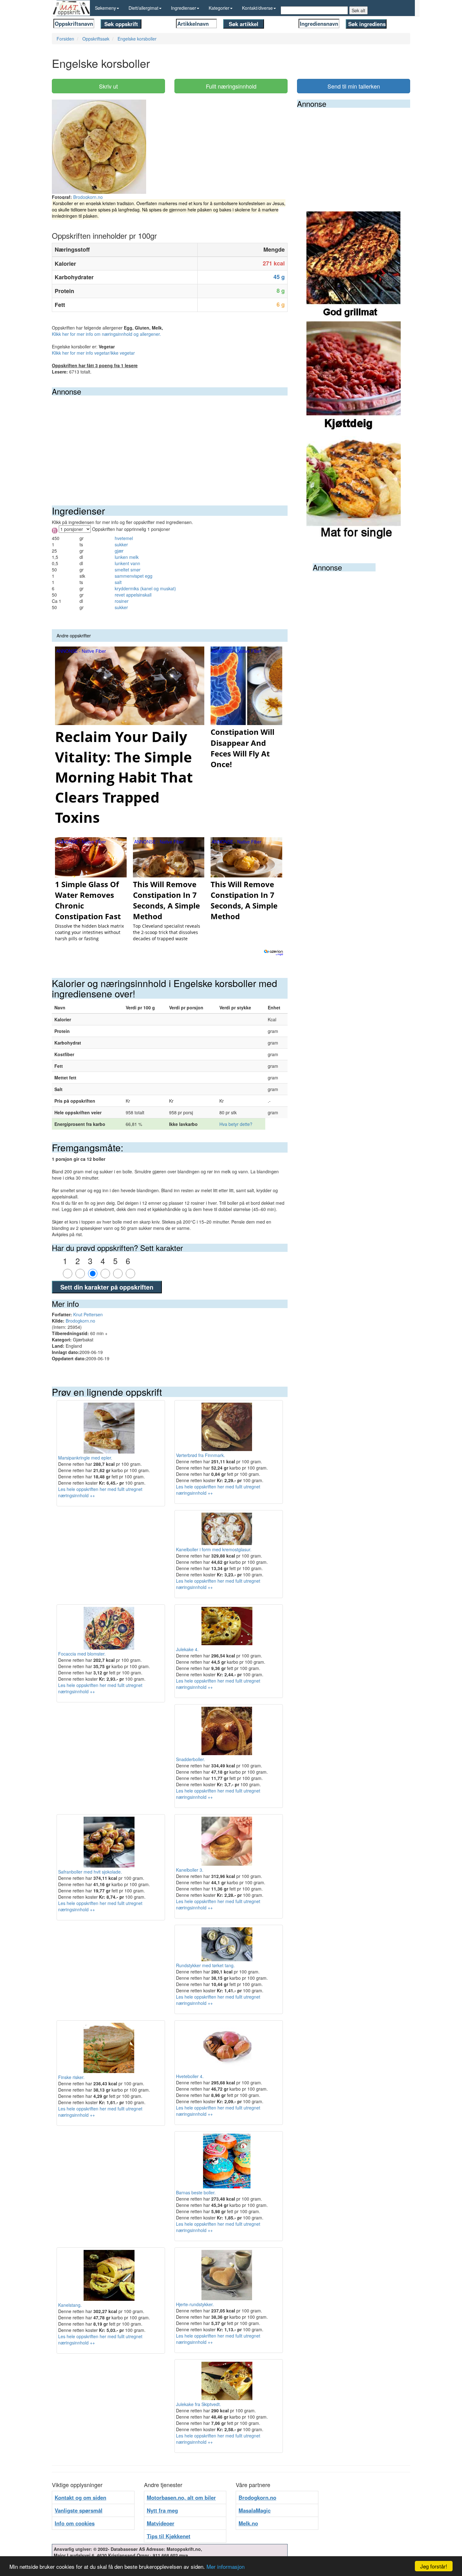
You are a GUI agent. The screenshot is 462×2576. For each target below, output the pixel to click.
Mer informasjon (225, 2566)
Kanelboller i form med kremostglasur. (214, 1549)
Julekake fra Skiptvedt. (198, 2404)
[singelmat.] (354, 486)
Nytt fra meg (162, 2510)
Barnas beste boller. (196, 2192)
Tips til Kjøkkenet (169, 2536)
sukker (121, 544)
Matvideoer (161, 2523)
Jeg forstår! (434, 2566)
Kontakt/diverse (257, 8)
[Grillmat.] (354, 266)
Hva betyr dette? (236, 1124)
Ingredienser (184, 8)
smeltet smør (128, 570)
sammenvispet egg (134, 576)
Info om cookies (75, 2523)
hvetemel (124, 538)
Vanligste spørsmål (79, 2510)
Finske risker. (71, 2077)
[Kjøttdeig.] (354, 376)
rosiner (122, 601)
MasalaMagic (255, 2510)
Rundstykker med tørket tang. (205, 1965)
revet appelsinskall (133, 595)
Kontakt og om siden (80, 2497)
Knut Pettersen (88, 1314)
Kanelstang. (70, 2305)
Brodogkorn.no (88, 197)
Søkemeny (105, 8)
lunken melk (127, 557)
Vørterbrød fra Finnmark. (201, 1455)
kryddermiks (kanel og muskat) (145, 588)
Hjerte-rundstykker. (195, 2304)
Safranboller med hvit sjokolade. (90, 1872)
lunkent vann (127, 563)
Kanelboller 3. (190, 1870)
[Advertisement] (170, 443)
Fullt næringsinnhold (231, 86)
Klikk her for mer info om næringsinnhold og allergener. (106, 334)
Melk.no (248, 2523)
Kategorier (219, 8)
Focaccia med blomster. (82, 1654)
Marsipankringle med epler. (85, 1458)
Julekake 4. (187, 1649)
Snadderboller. (190, 1759)
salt (118, 582)
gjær (119, 551)
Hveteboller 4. (190, 2076)
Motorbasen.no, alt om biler (181, 2497)
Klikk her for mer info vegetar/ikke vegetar (93, 353)
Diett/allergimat (143, 8)
